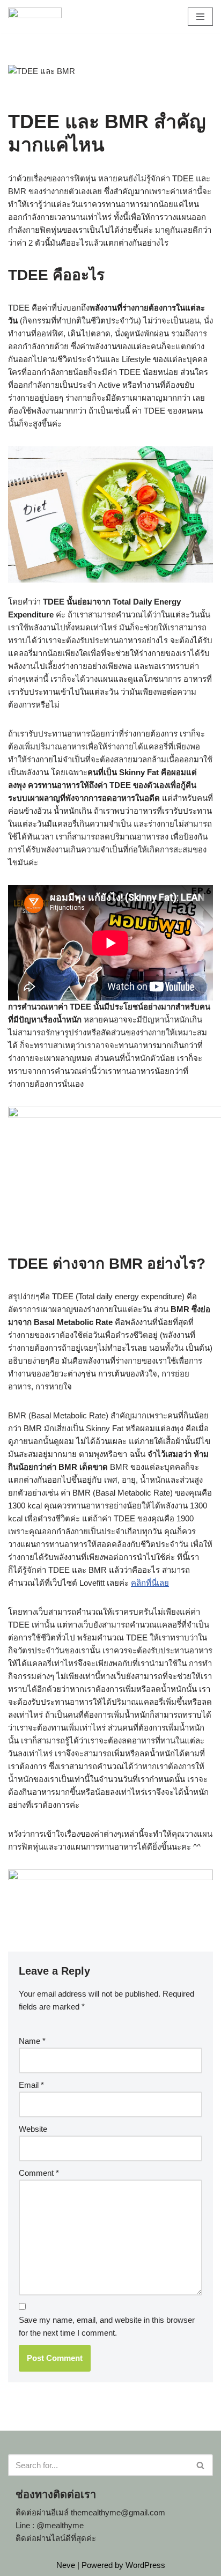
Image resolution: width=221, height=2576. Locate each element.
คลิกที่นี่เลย (150, 1583)
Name (32, 2041)
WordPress (145, 2565)
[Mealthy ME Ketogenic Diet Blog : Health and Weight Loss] (35, 16)
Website (33, 2129)
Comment (39, 2173)
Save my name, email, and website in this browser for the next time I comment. (107, 2326)
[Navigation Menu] (200, 17)
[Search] (201, 2465)
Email (31, 2085)
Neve (66, 2565)
